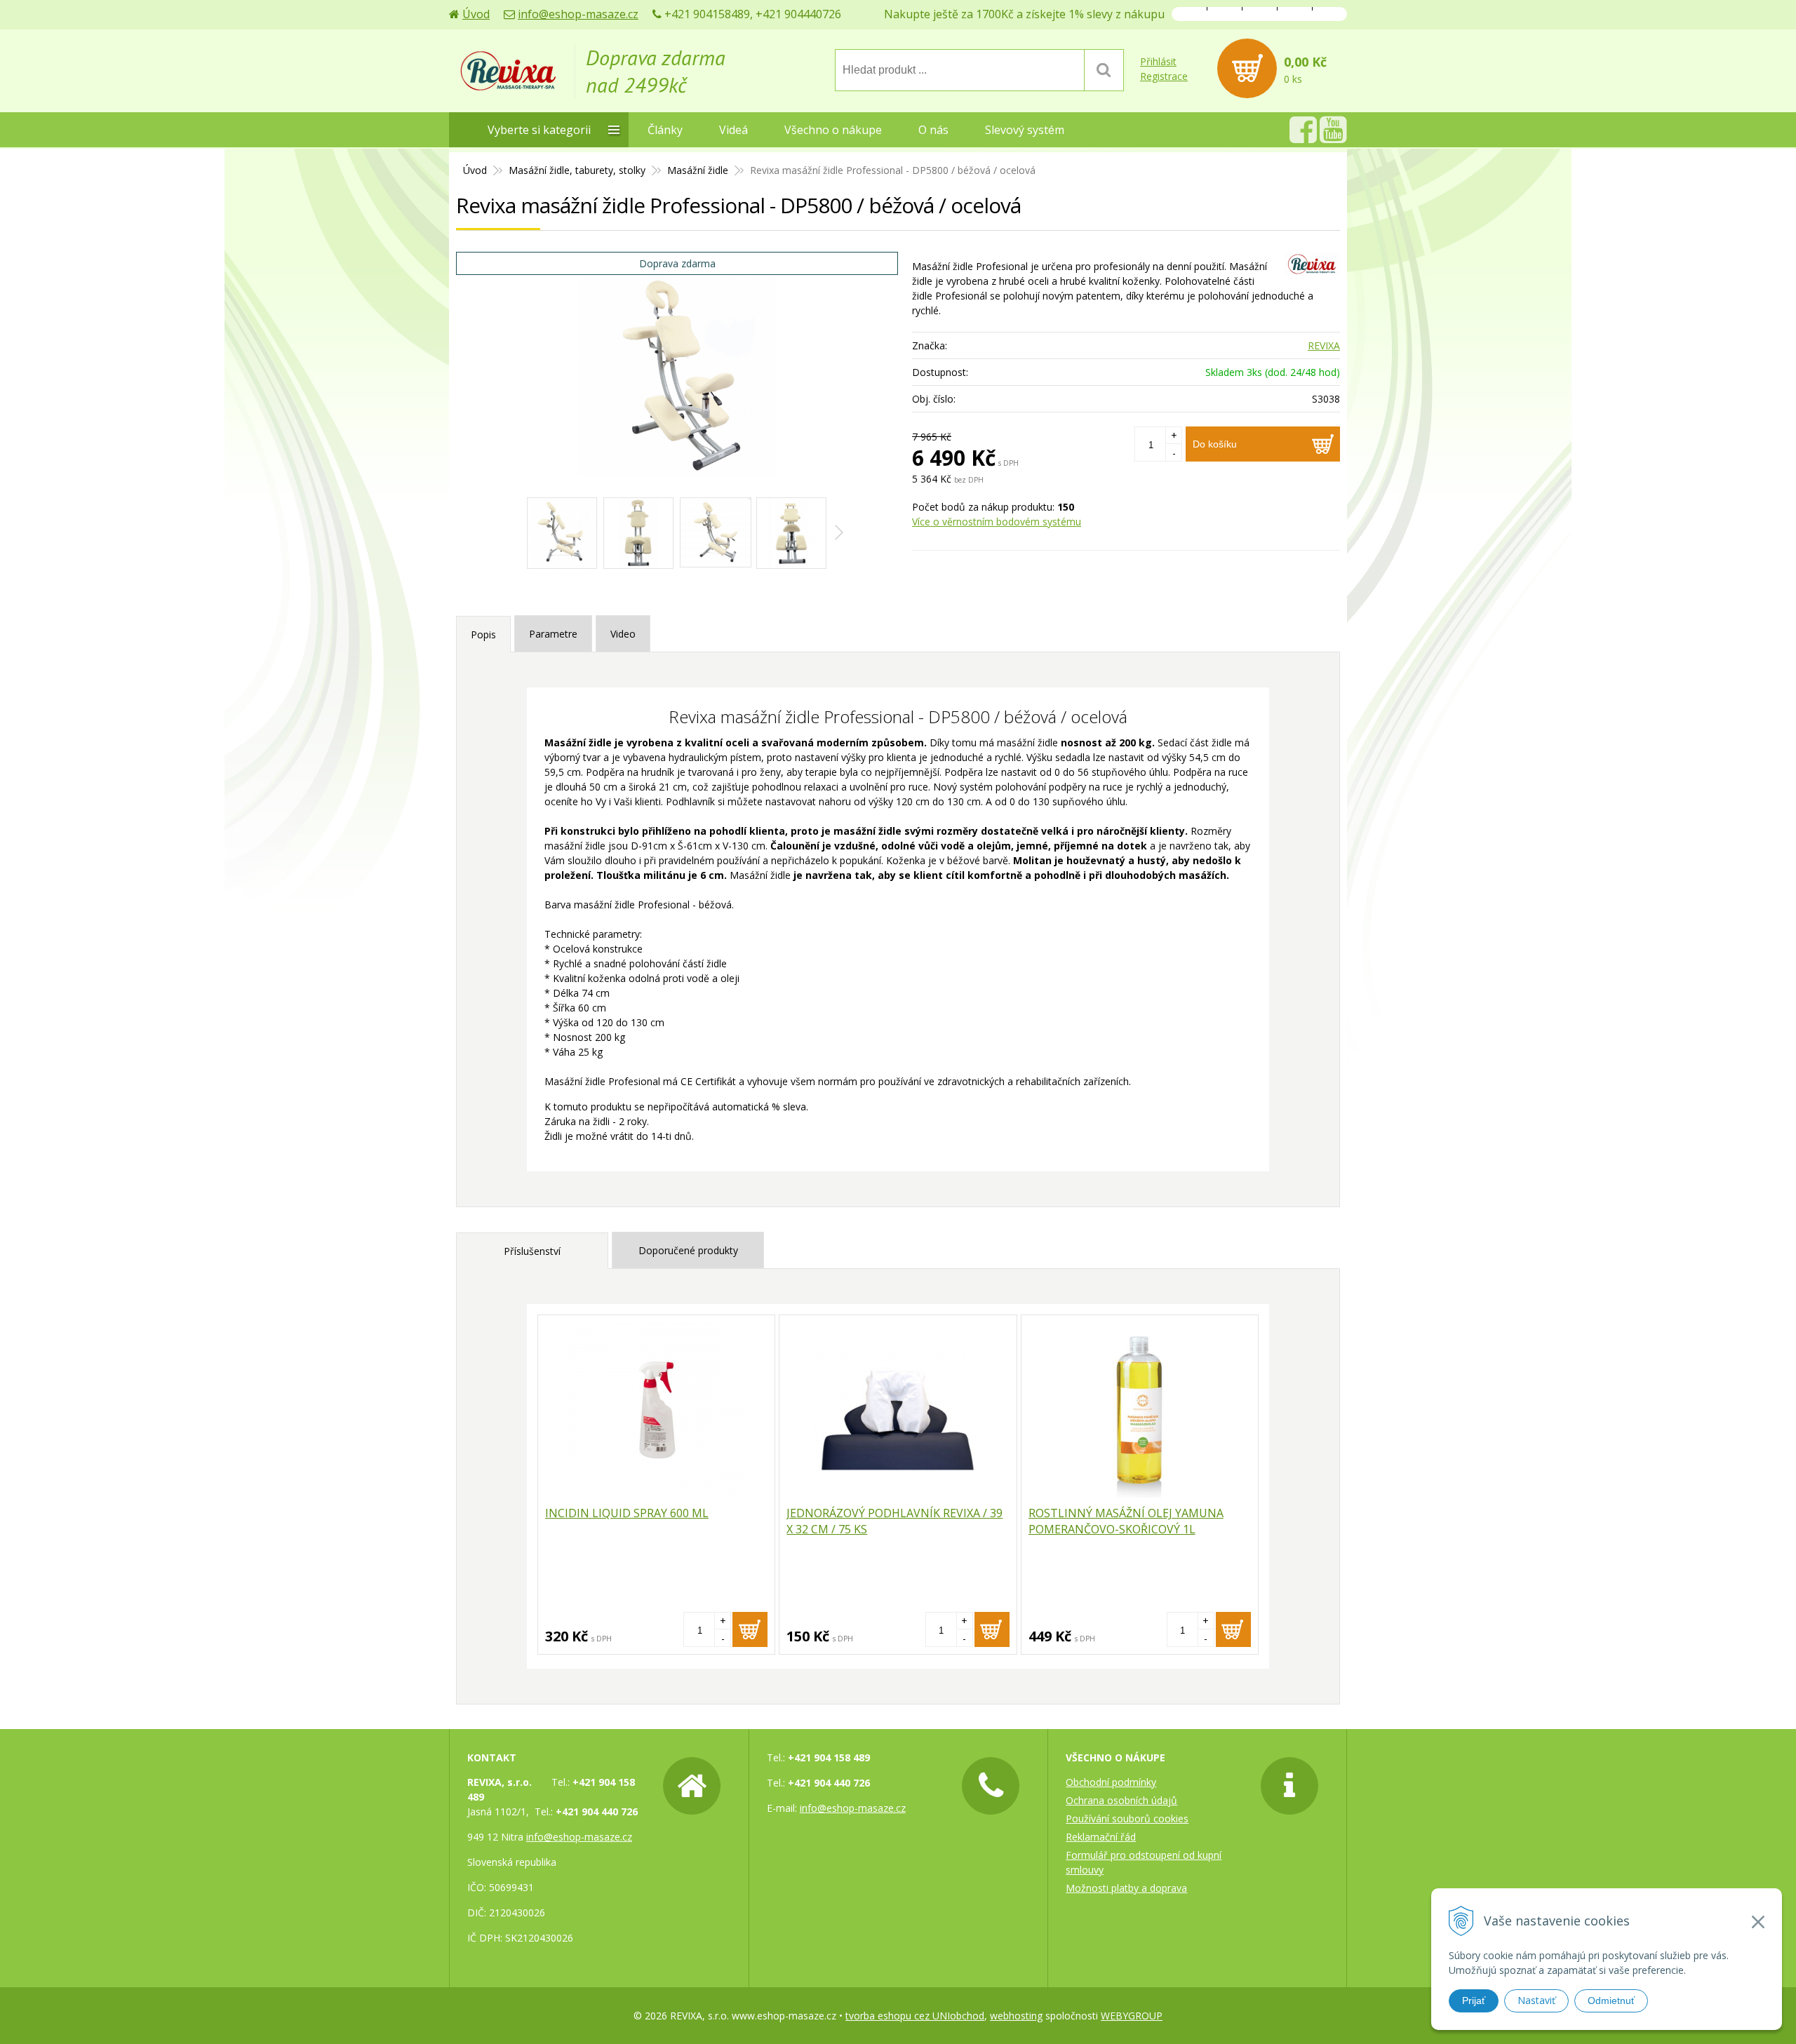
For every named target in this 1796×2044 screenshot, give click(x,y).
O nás (933, 130)
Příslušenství (532, 1251)
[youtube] (1333, 137)
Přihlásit (1158, 61)
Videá (733, 130)
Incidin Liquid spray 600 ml (627, 1513)
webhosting (1016, 2016)
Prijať (1474, 2001)
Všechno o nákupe (833, 130)
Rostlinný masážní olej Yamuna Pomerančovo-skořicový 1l (1126, 1521)
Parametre (553, 634)
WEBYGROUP (1132, 2016)
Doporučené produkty (688, 1250)
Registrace (1164, 76)
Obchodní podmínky (1111, 1782)
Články (665, 130)
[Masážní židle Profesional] (562, 533)
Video (623, 634)
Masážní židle (698, 170)
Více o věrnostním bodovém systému (997, 522)
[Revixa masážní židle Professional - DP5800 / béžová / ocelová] (677, 371)
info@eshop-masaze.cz (578, 14)
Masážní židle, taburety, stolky (577, 170)
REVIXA (1324, 345)
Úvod (476, 14)
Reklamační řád (1101, 1837)
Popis (483, 634)
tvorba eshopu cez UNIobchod (915, 2016)
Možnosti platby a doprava (1126, 1888)
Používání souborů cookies (1127, 1818)
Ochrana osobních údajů (1121, 1800)
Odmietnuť (1611, 2001)
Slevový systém (1025, 130)
